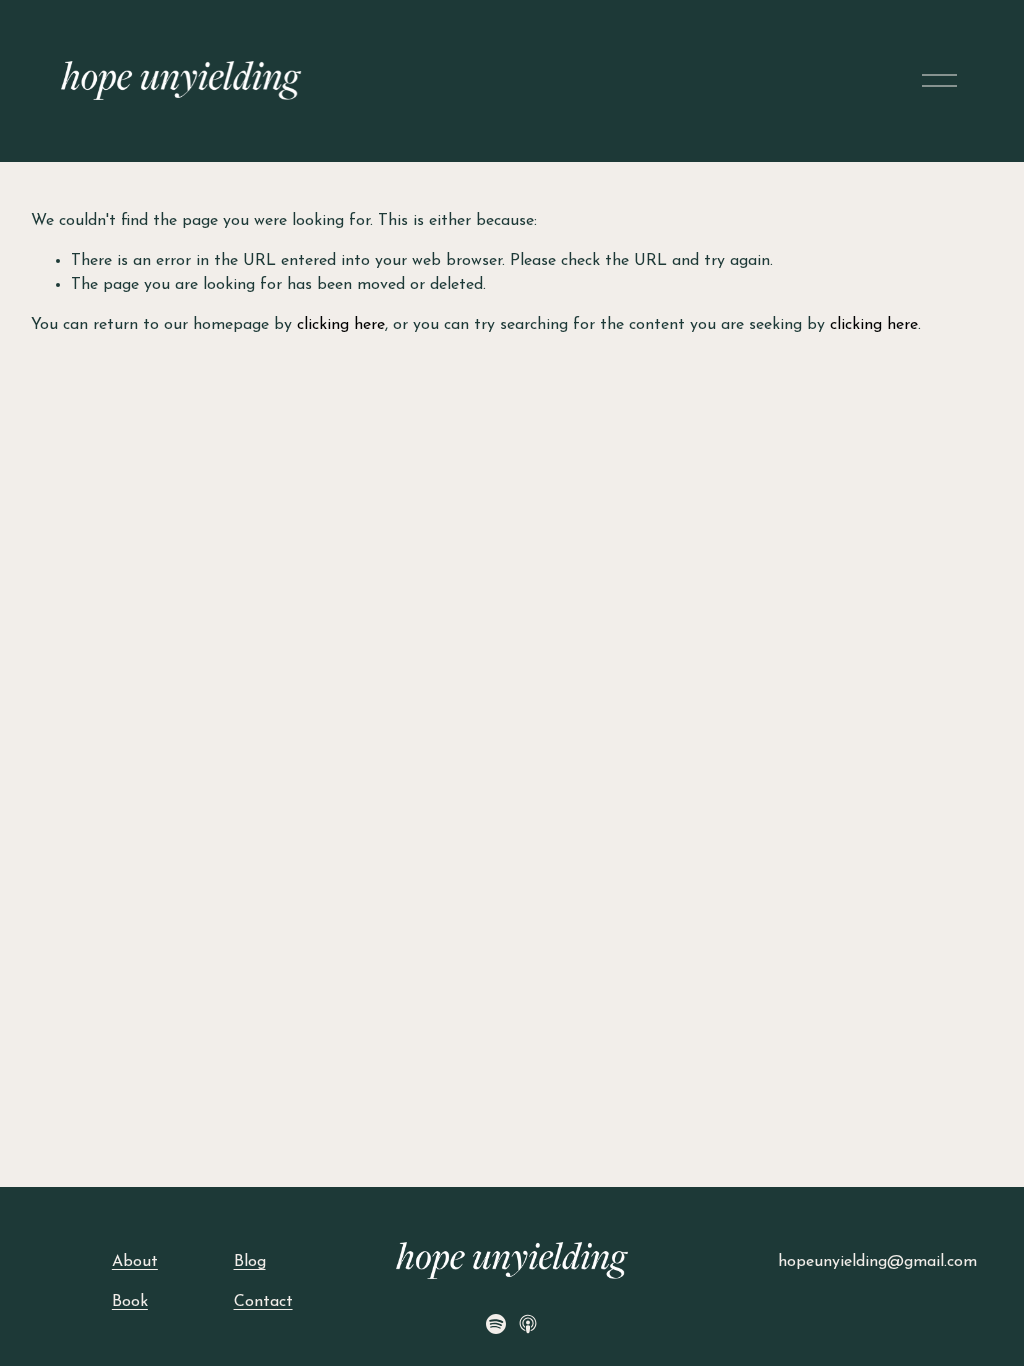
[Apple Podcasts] (528, 1324)
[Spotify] (496, 1324)
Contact (263, 1302)
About (135, 1262)
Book (130, 1302)
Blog (250, 1262)
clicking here (341, 325)
